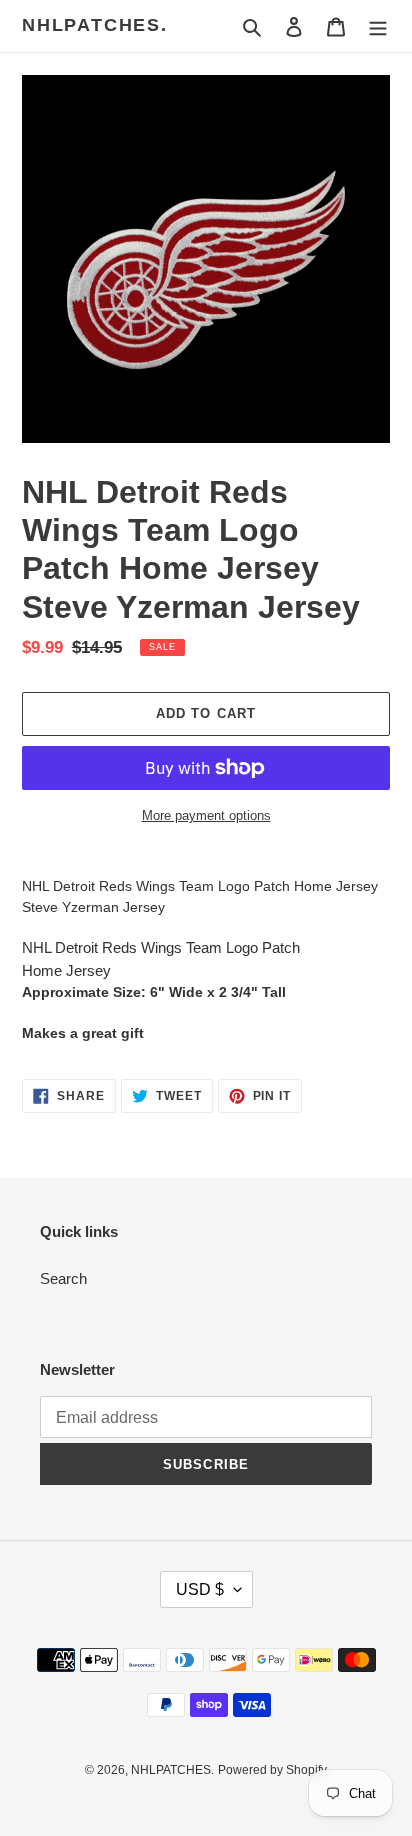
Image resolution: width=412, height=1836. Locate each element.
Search (63, 1278)
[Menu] (378, 26)
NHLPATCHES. (95, 25)
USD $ (200, 1589)
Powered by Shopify (272, 1770)
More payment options (206, 815)
